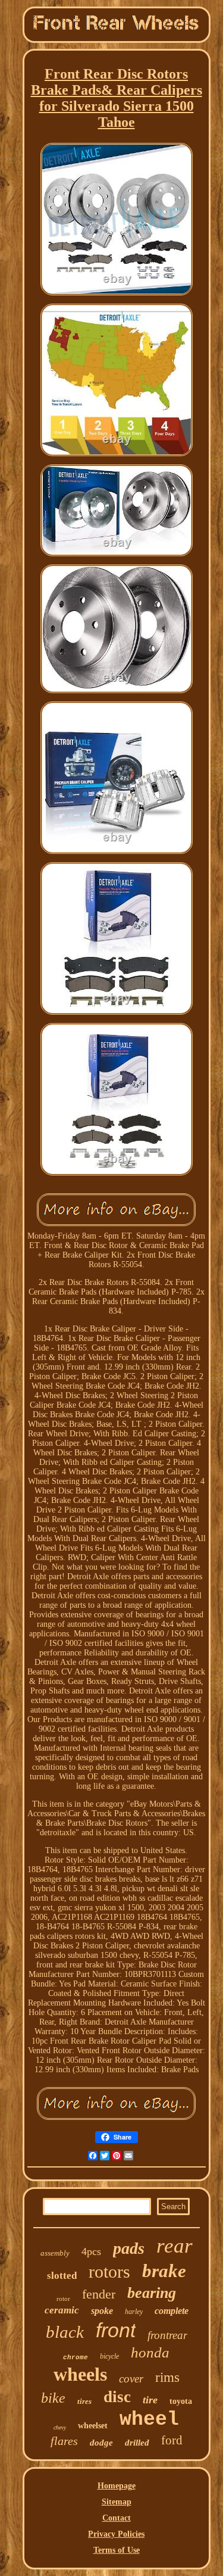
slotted (62, 2276)
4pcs (91, 2251)
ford (172, 2440)
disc (117, 2397)
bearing (152, 2293)
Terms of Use (117, 2550)
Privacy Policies (116, 2534)
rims (167, 2377)
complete (172, 2311)
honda (150, 2352)
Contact (117, 2518)
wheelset (93, 2426)
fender (99, 2294)
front (116, 2330)
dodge (101, 2443)
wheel (149, 2420)
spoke (102, 2311)
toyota (181, 2401)
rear (175, 2246)
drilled (137, 2443)
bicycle (109, 2356)
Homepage (117, 2486)
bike (53, 2398)
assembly (55, 2253)
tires (84, 2401)
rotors (109, 2271)
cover (131, 2379)
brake (164, 2271)
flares (64, 2441)
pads (129, 2248)
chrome (76, 2357)
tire (150, 2400)
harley (134, 2312)
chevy (60, 2427)
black (65, 2332)
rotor (63, 2299)
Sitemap (117, 2502)
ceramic (62, 2310)
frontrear (167, 2335)
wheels (80, 2374)
